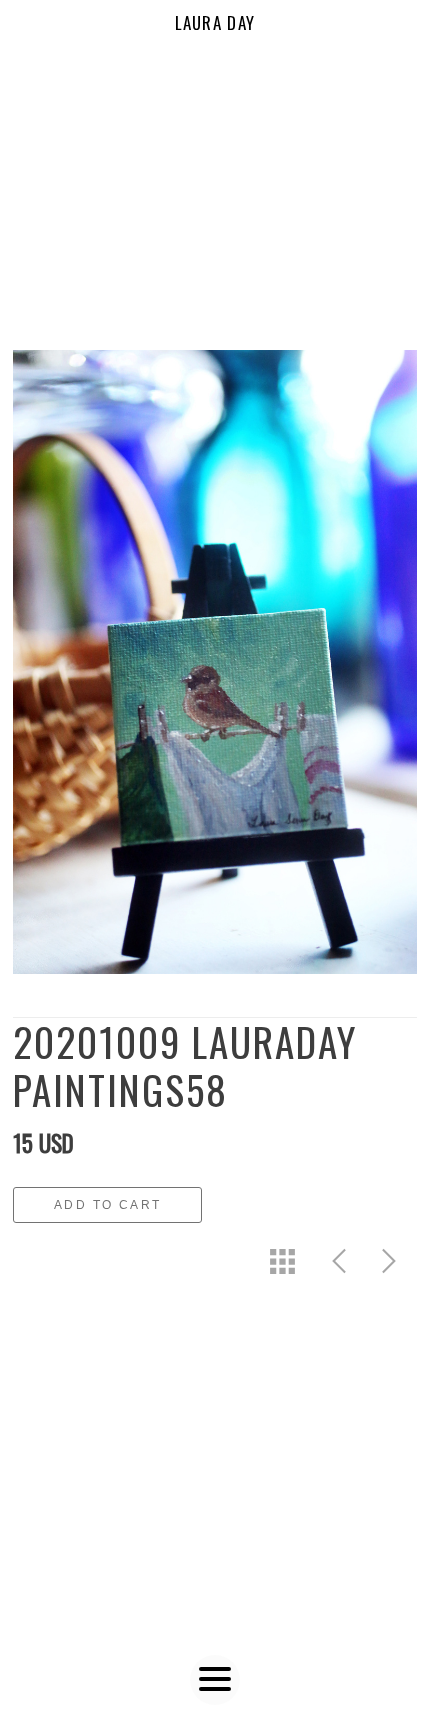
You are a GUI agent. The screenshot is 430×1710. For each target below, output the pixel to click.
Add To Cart (107, 1205)
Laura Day (215, 22)
